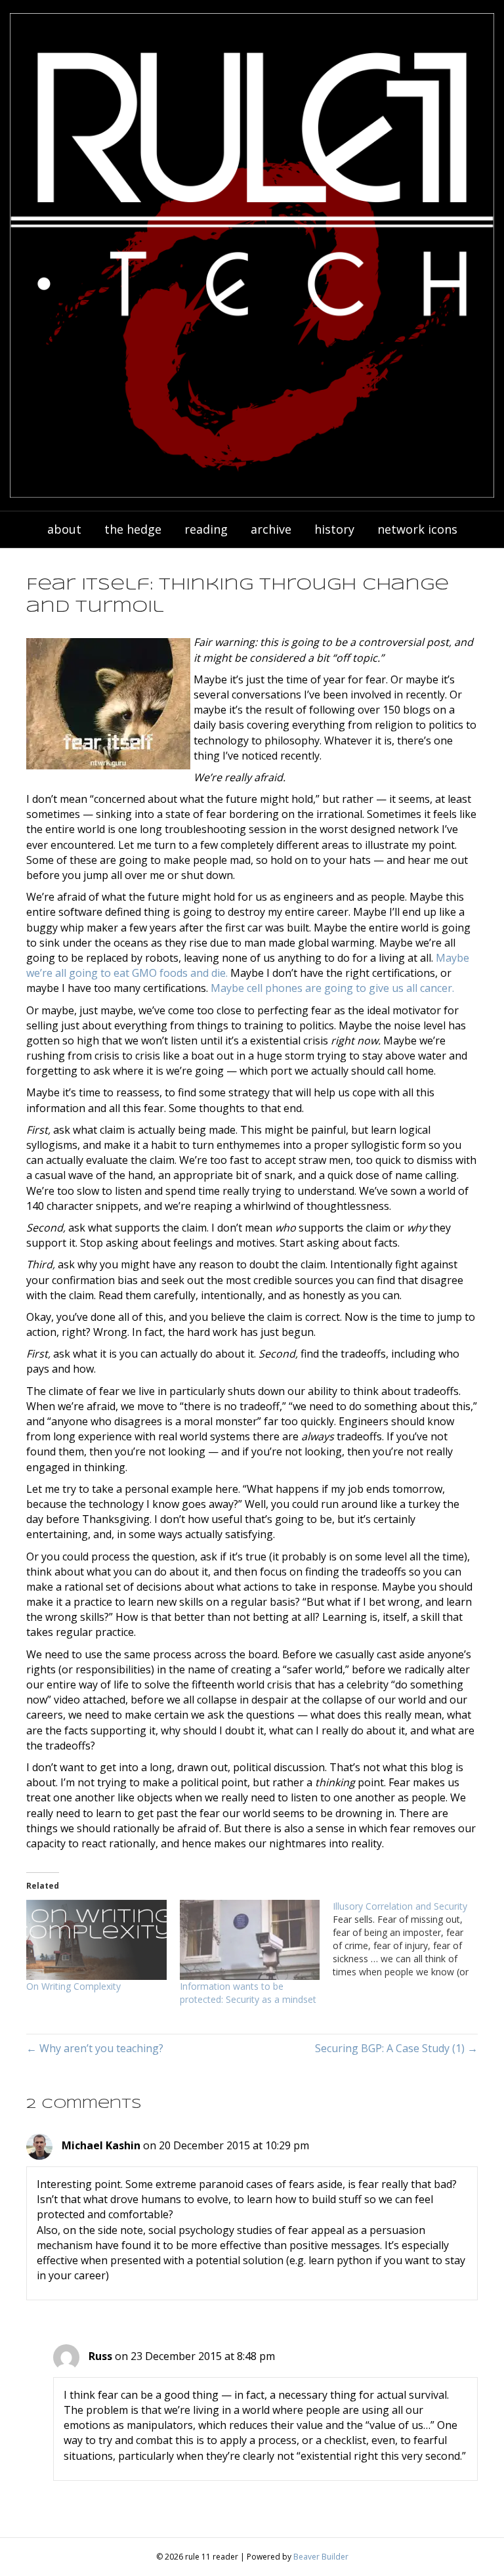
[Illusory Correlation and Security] (409, 1939)
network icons (417, 529)
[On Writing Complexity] (96, 1940)
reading (206, 529)
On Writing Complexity (73, 1986)
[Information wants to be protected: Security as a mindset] (250, 1940)
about (64, 529)
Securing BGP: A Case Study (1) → (396, 2048)
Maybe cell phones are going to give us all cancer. (332, 988)
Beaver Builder (321, 2557)
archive (271, 529)
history (334, 529)
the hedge (133, 529)
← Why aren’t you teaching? (95, 2048)
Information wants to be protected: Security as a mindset (248, 1993)
